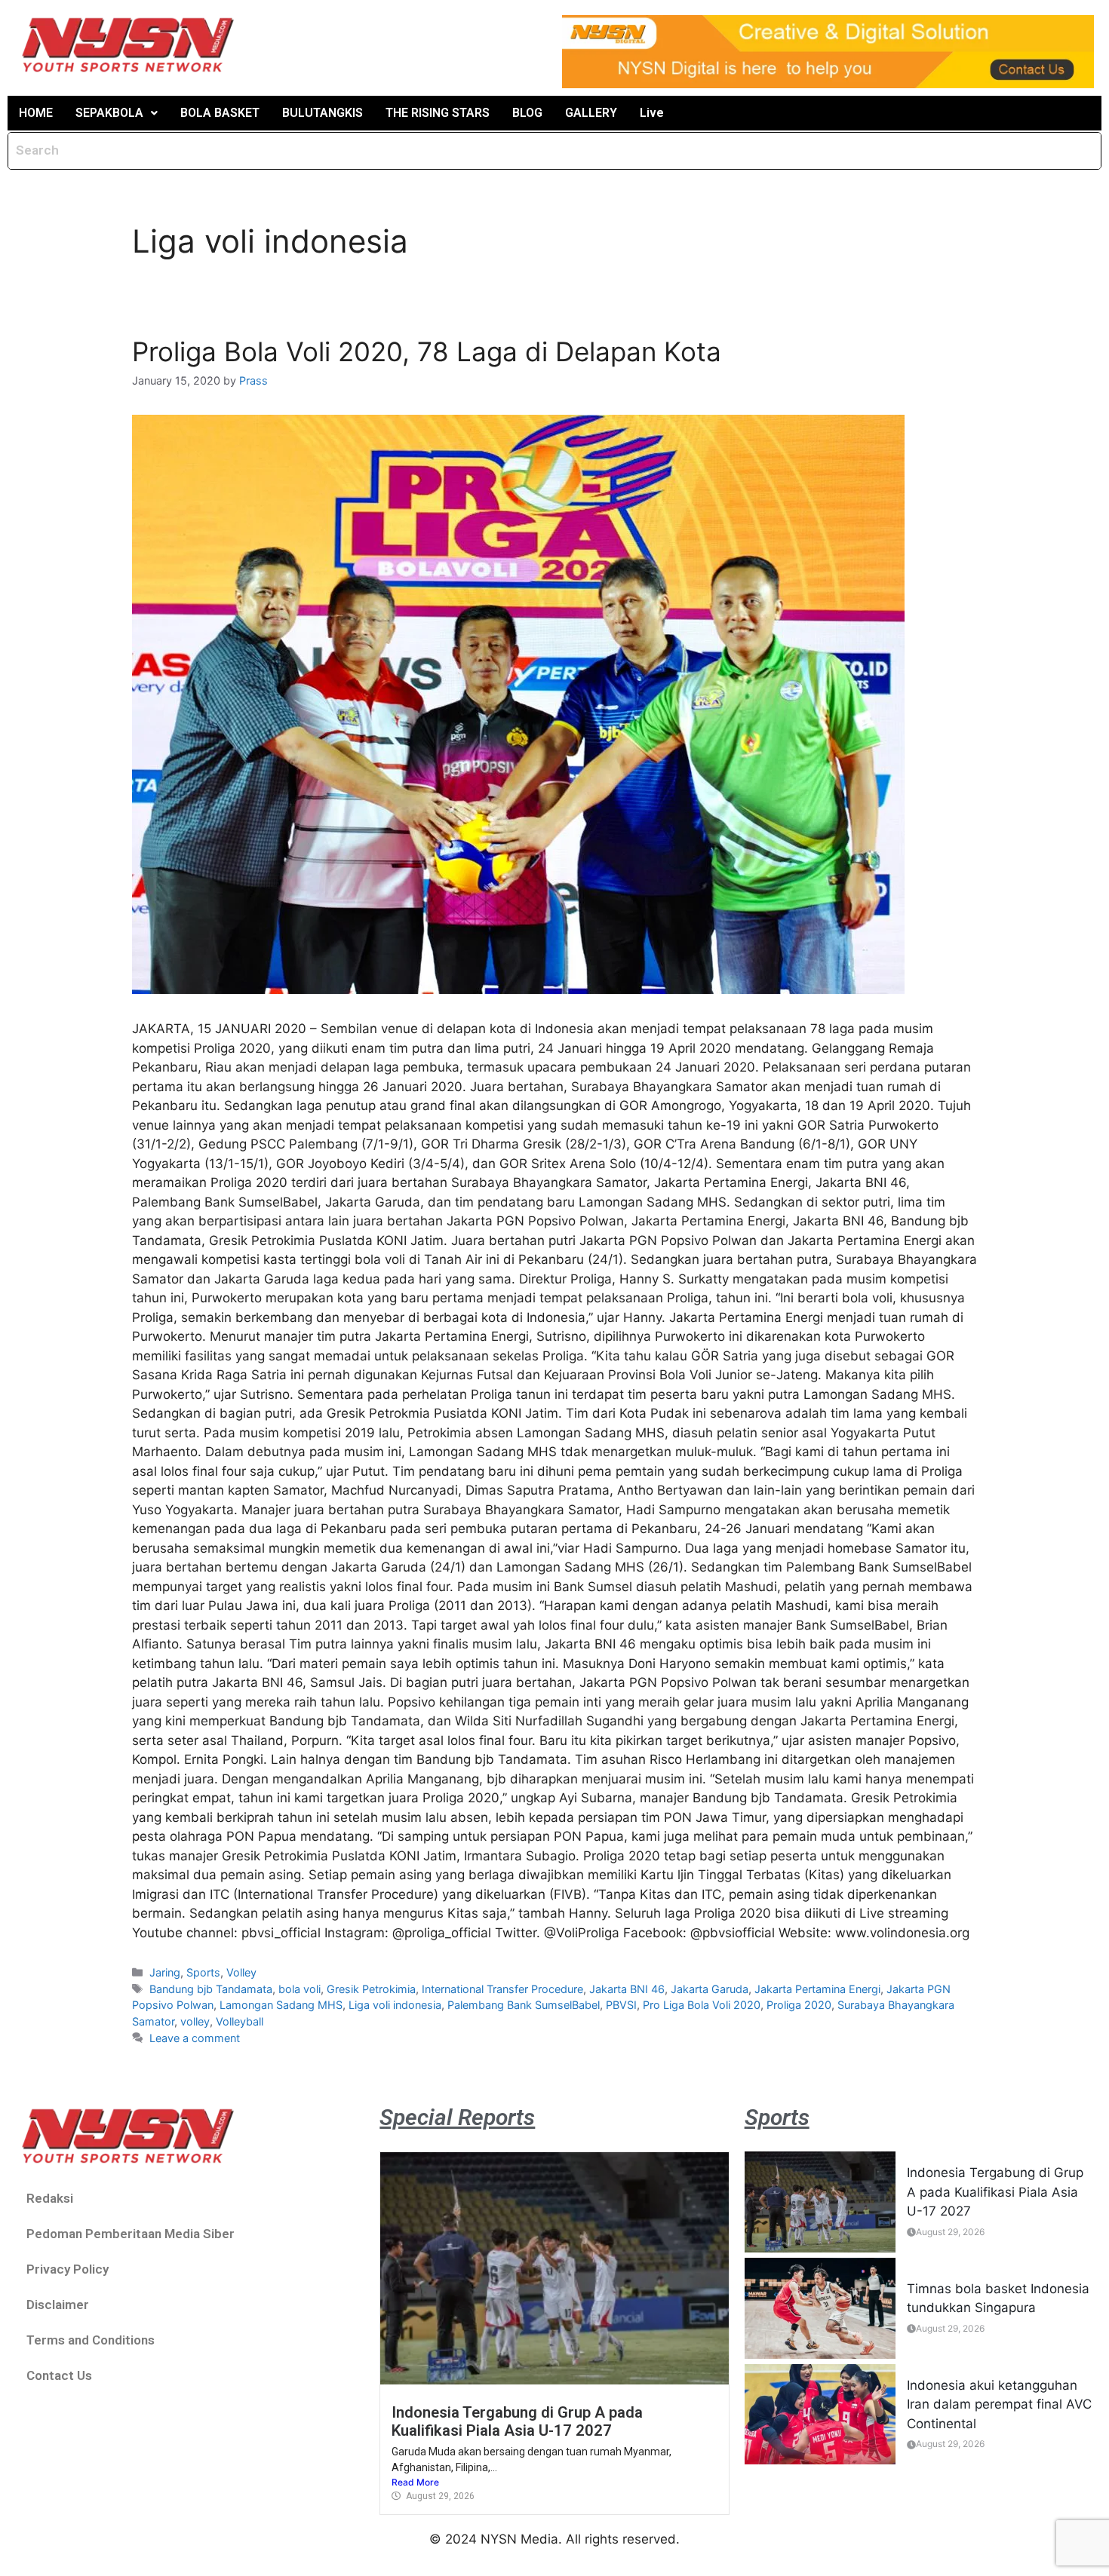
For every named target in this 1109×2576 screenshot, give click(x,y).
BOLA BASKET (220, 113)
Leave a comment (195, 2038)
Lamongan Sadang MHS (281, 2005)
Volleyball (240, 2021)
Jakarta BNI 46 (627, 1989)
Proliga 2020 (799, 2005)
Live (652, 113)
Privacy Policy (68, 2269)
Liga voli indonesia (395, 2005)
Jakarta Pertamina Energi (817, 1989)
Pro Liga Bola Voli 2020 (702, 2005)
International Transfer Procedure (502, 1989)
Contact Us (59, 2375)
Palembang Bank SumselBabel (524, 2005)
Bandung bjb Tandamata (211, 1989)
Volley (241, 1972)
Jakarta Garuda (710, 1989)
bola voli (300, 1989)
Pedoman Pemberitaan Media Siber (131, 2234)
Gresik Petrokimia (371, 1989)
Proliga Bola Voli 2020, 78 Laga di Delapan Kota (427, 351)
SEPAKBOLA (109, 113)
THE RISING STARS (438, 113)
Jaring (165, 1972)
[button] (117, 113)
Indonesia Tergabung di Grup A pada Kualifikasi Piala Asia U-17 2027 (517, 2421)
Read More (415, 2482)
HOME (36, 113)
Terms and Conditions (91, 2340)
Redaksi (50, 2198)
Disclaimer (58, 2305)
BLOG (527, 113)
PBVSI (621, 2005)
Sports (203, 1972)
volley (195, 2021)
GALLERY (591, 113)
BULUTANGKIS (323, 113)
